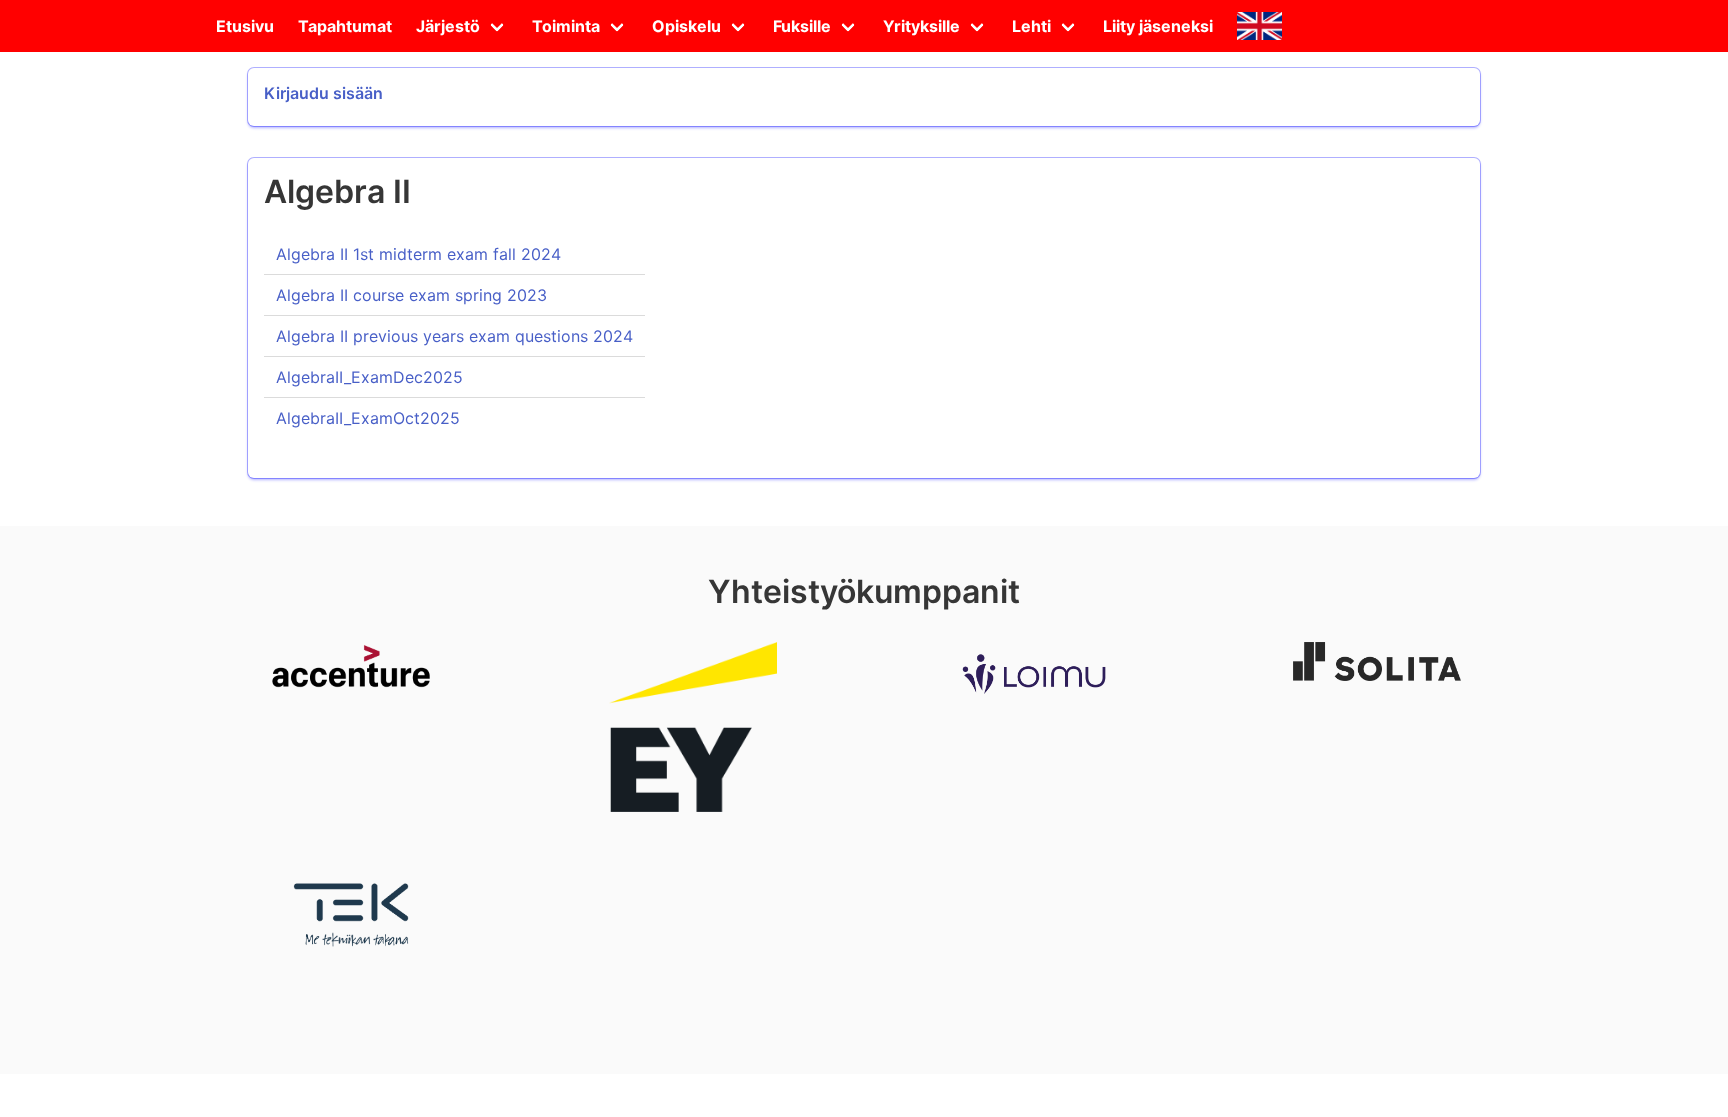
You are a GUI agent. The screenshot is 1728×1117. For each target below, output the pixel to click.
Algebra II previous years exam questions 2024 (454, 336)
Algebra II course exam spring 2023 (411, 295)
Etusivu (245, 26)
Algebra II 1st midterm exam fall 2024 (418, 254)
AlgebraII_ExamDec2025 (369, 377)
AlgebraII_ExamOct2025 (368, 418)
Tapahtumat (345, 26)
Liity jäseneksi (1158, 26)
